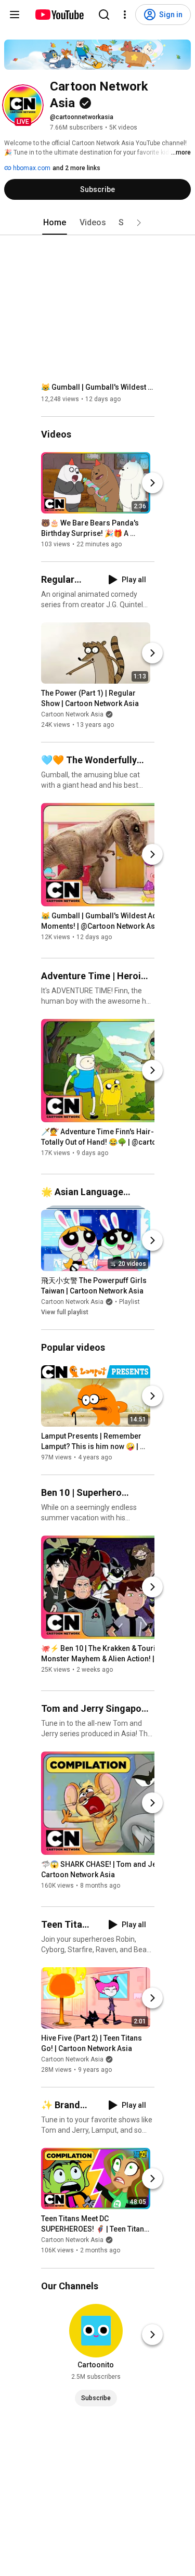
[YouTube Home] (59, 15)
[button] (23, 105)
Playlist (129, 1302)
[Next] (152, 483)
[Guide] (15, 15)
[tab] (55, 223)
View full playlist (65, 1312)
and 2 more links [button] (76, 168)
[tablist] (98, 223)
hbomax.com (31, 168)
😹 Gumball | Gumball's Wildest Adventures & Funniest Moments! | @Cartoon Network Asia (98, 387)
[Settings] (125, 15)
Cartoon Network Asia (72, 714)
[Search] (104, 15)
